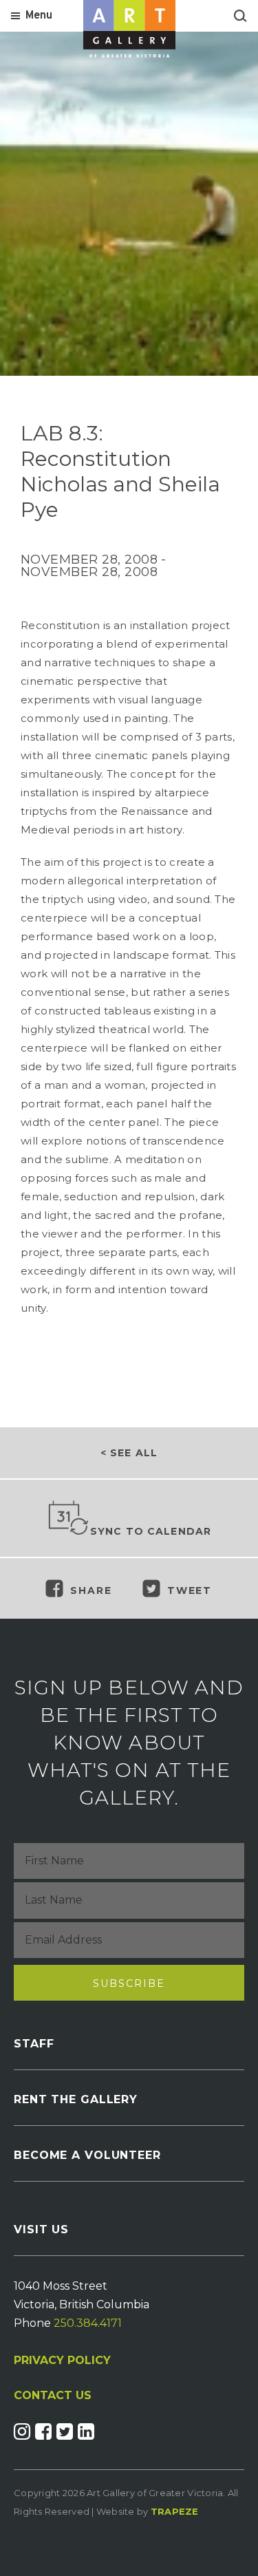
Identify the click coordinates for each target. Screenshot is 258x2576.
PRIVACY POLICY (62, 2360)
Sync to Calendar (151, 1531)
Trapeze (175, 2511)
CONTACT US (53, 2396)
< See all (129, 1453)
